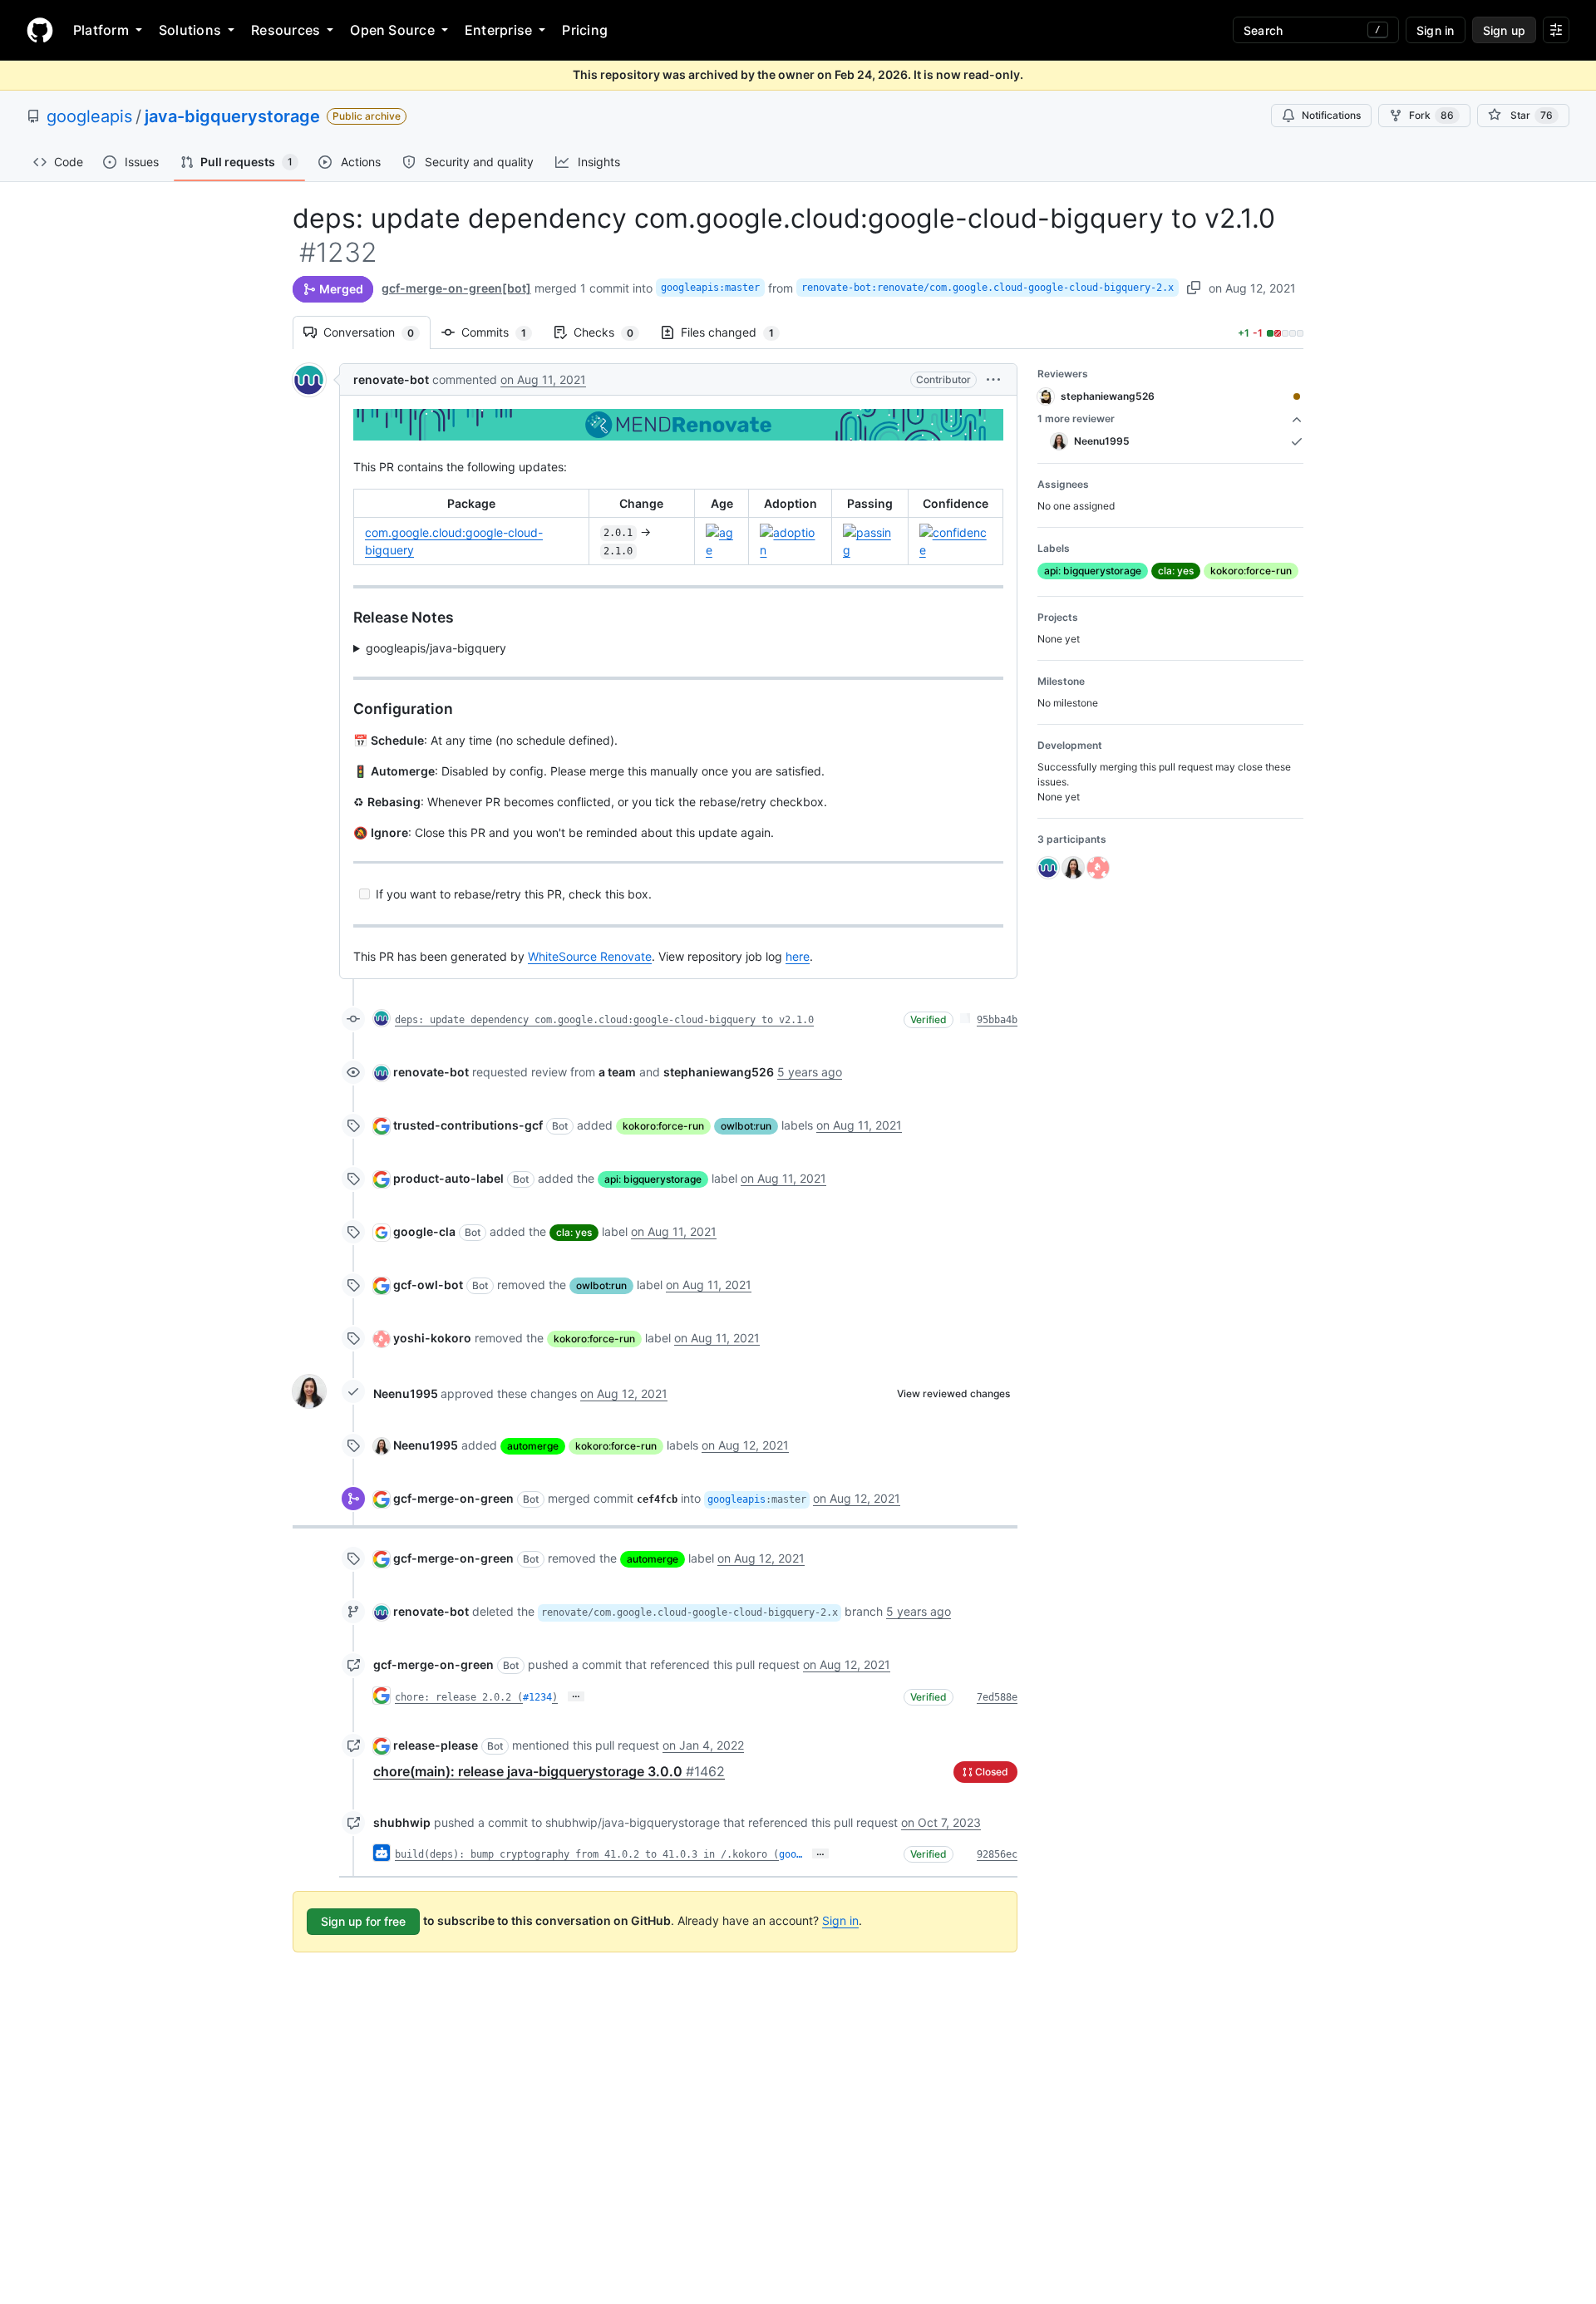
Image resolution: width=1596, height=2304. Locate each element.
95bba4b (997, 1020)
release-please (436, 1745)
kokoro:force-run (663, 1126)
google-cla (424, 1231)
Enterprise (498, 30)
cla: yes (574, 1232)
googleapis (89, 116)
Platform (101, 30)
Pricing (585, 30)
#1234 (537, 1697)
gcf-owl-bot (428, 1285)
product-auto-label (448, 1178)
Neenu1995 (406, 1393)
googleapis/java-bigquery (436, 648)
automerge (533, 1446)
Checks (612, 332)
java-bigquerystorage (232, 116)
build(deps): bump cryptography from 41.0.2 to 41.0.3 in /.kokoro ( (587, 1854)
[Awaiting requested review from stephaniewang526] (1297, 396)
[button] (993, 379)
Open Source (392, 30)
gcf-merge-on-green (453, 1498)
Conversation (377, 332)
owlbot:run (746, 1126)
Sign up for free (363, 1921)
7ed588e (997, 1697)
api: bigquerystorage (653, 1179)
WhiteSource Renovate (590, 956)
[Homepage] (40, 30)
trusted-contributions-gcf (468, 1125)
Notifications (1331, 115)
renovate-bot (391, 379)
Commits (502, 332)
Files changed (736, 332)
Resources (286, 30)
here (798, 956)
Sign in (840, 1920)
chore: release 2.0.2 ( (459, 1697)
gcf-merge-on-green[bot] (456, 288)
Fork (1431, 115)
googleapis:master (710, 288)
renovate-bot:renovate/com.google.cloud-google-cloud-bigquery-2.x (988, 288)
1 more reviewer (1076, 418)
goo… (791, 1854)
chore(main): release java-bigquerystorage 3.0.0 (549, 1771)
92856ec (997, 1854)
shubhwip (402, 1822)
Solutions (190, 30)
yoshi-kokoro (432, 1338)
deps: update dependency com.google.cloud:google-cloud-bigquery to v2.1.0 (604, 1020)
